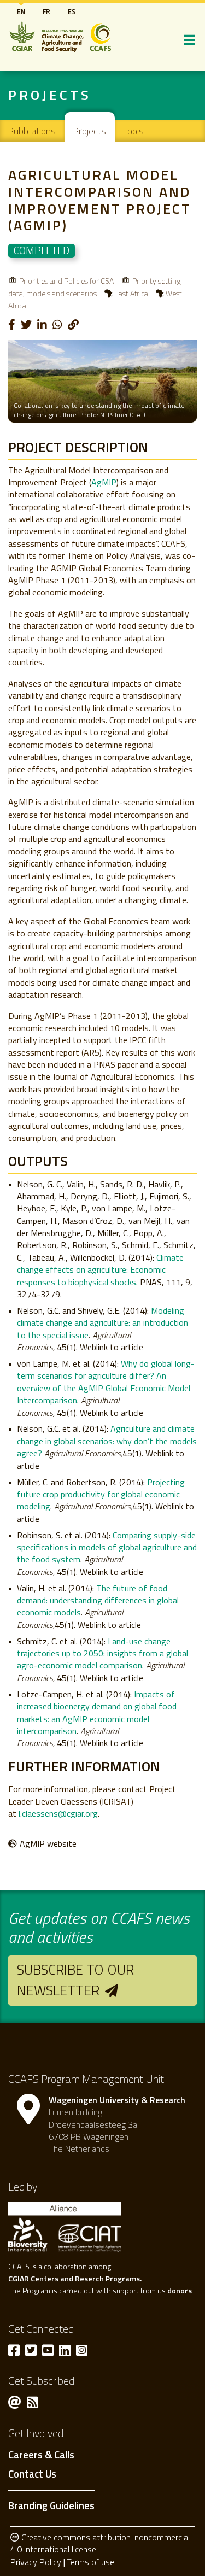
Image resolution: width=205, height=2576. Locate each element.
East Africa (131, 293)
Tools (134, 131)
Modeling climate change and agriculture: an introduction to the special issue (102, 1323)
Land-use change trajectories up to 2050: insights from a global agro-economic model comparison (102, 1653)
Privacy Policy (36, 2562)
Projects (90, 131)
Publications (32, 131)
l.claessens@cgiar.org (58, 1813)
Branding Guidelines (51, 2505)
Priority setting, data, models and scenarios (95, 287)
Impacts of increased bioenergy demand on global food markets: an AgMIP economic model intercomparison (97, 1713)
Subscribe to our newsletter (75, 1980)
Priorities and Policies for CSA (66, 281)
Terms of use (90, 2562)
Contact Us (32, 2474)
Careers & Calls (41, 2455)
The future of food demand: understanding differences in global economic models (98, 1600)
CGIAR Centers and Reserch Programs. (75, 2278)
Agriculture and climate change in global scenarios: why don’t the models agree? (107, 1441)
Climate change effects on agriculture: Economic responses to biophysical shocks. (100, 1270)
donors (180, 2290)
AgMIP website (48, 1843)
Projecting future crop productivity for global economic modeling (101, 1494)
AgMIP (104, 482)
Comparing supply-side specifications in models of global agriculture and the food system (107, 1547)
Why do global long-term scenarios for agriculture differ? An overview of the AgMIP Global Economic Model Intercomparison (106, 1382)
